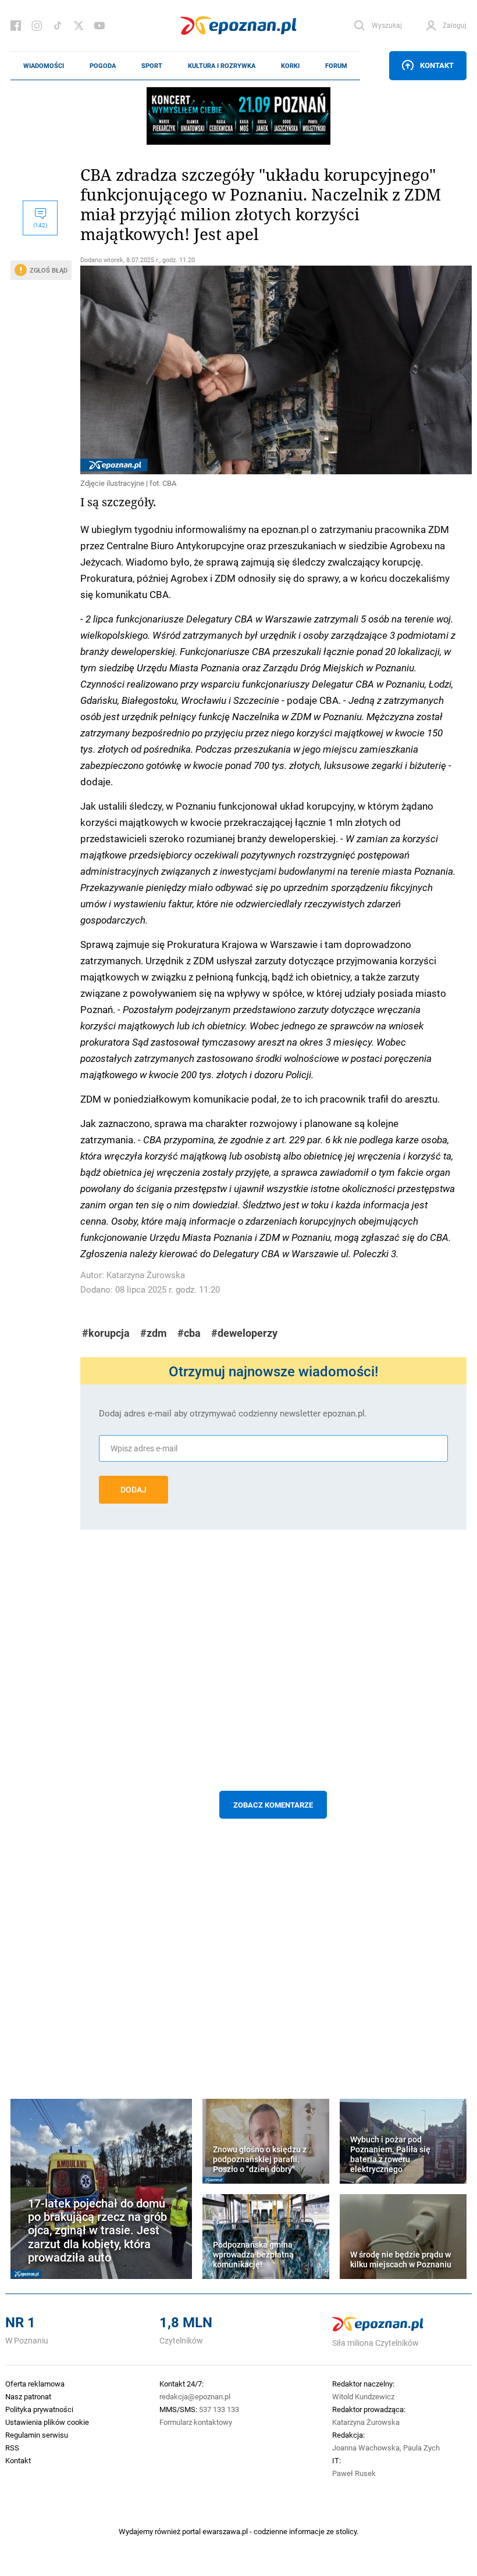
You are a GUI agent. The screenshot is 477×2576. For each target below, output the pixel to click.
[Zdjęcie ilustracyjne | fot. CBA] (273, 370)
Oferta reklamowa (35, 2384)
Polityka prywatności (39, 2409)
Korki (290, 66)
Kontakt (437, 65)
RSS (12, 2448)
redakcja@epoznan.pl (195, 2396)
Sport (152, 66)
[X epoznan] (79, 26)
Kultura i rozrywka (222, 66)
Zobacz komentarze (273, 1805)
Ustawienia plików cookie (47, 2422)
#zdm (154, 1333)
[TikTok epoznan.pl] (58, 26)
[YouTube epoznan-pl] (99, 26)
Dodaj (134, 1490)
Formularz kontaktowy (196, 2422)
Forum (336, 66)
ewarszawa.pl (225, 2531)
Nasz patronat (28, 2396)
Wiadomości (44, 66)
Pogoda (103, 66)
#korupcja (106, 1333)
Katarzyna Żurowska (146, 1275)
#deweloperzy (244, 1333)
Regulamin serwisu (37, 2435)
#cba (189, 1333)
